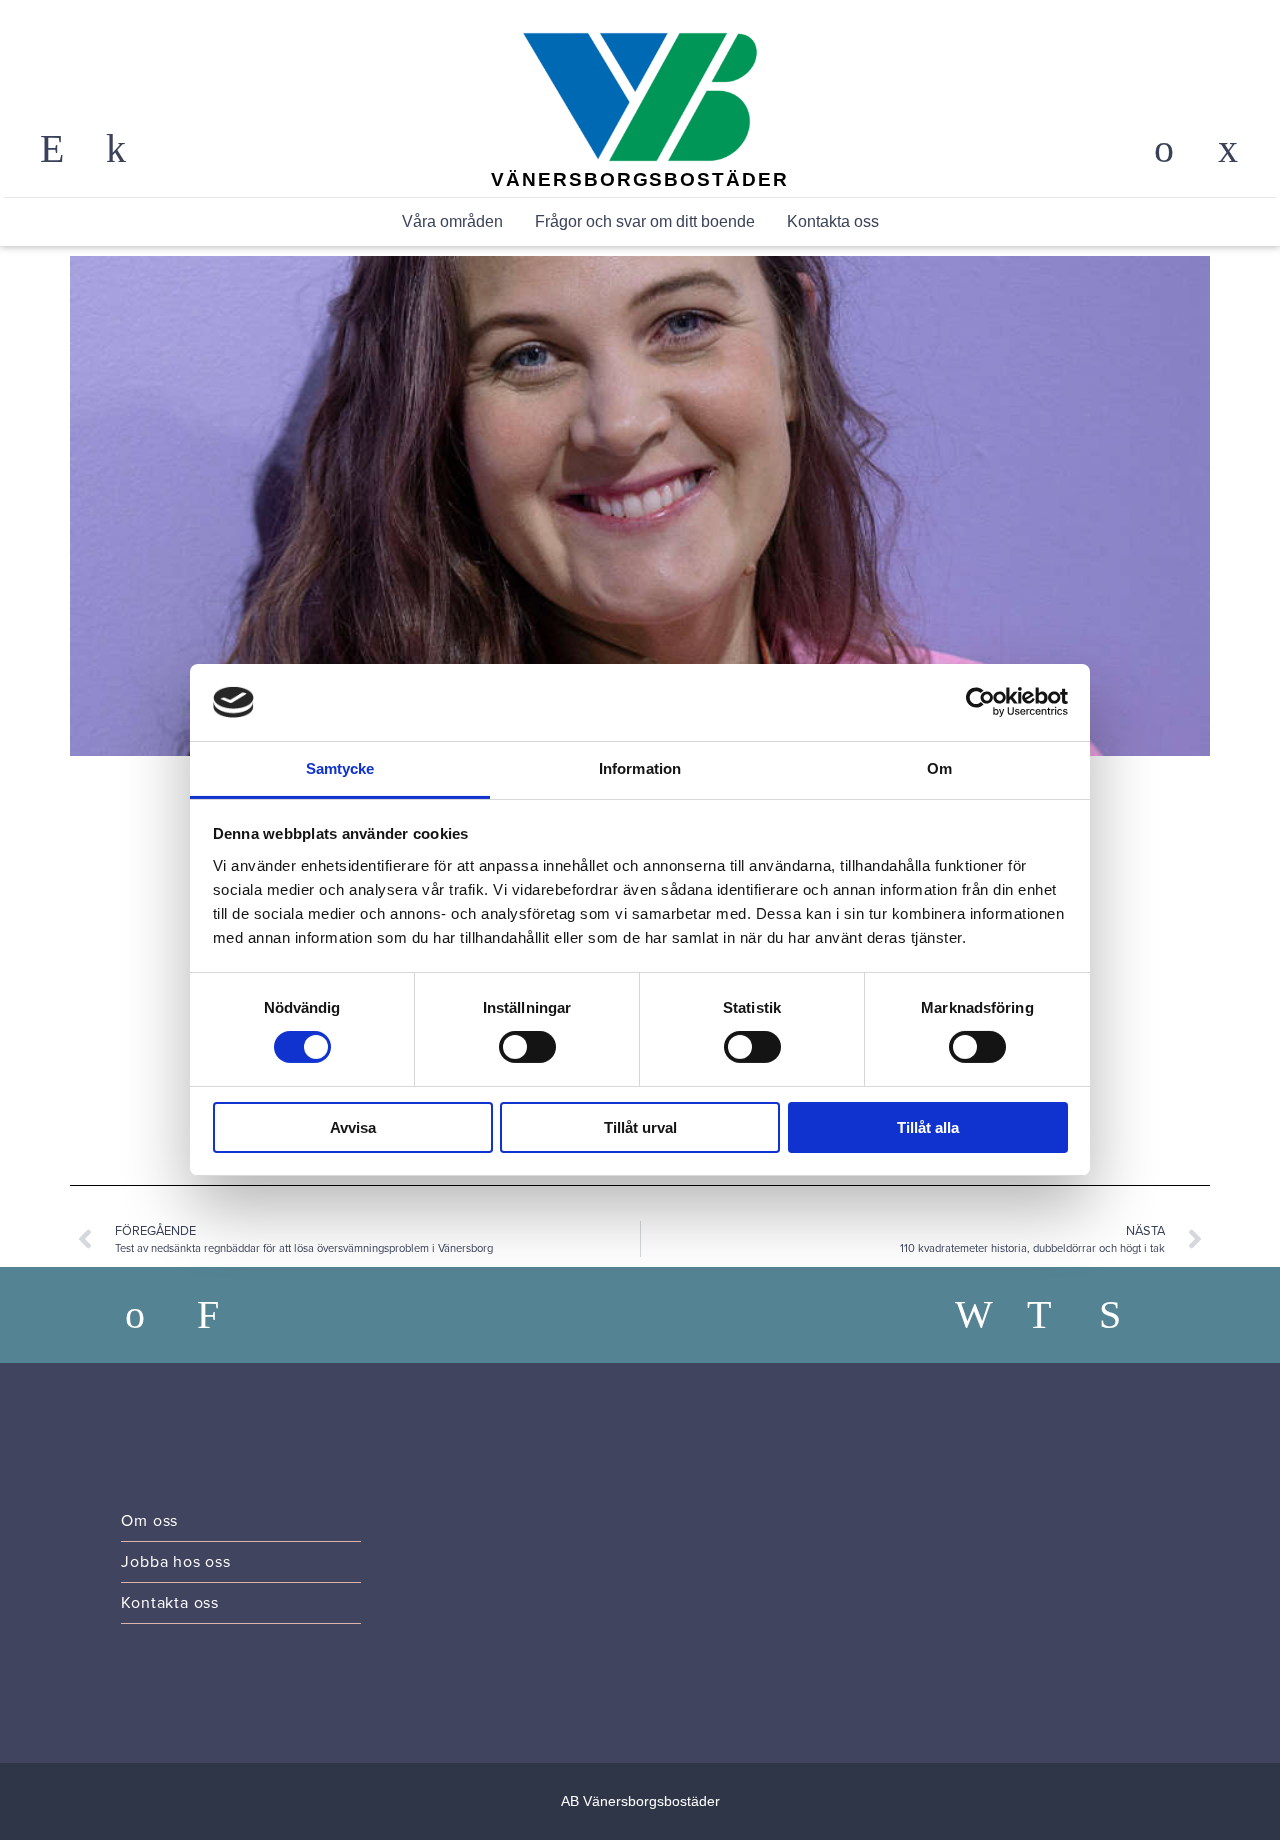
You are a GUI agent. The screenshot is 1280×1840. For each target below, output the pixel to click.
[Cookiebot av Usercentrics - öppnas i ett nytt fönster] (980, 702)
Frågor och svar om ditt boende (645, 221)
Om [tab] (939, 768)
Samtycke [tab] (340, 768)
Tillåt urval (640, 1127)
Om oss (149, 1520)
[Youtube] (1127, 1315)
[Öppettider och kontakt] (116, 149)
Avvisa (353, 1127)
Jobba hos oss (175, 1561)
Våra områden (452, 221)
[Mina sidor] (1164, 149)
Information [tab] (640, 768)
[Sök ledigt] (225, 1315)
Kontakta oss (833, 221)
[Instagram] (1055, 1315)
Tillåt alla (928, 1127)
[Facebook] (983, 1315)
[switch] (527, 1047)
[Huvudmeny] (1228, 149)
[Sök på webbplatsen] (52, 149)
